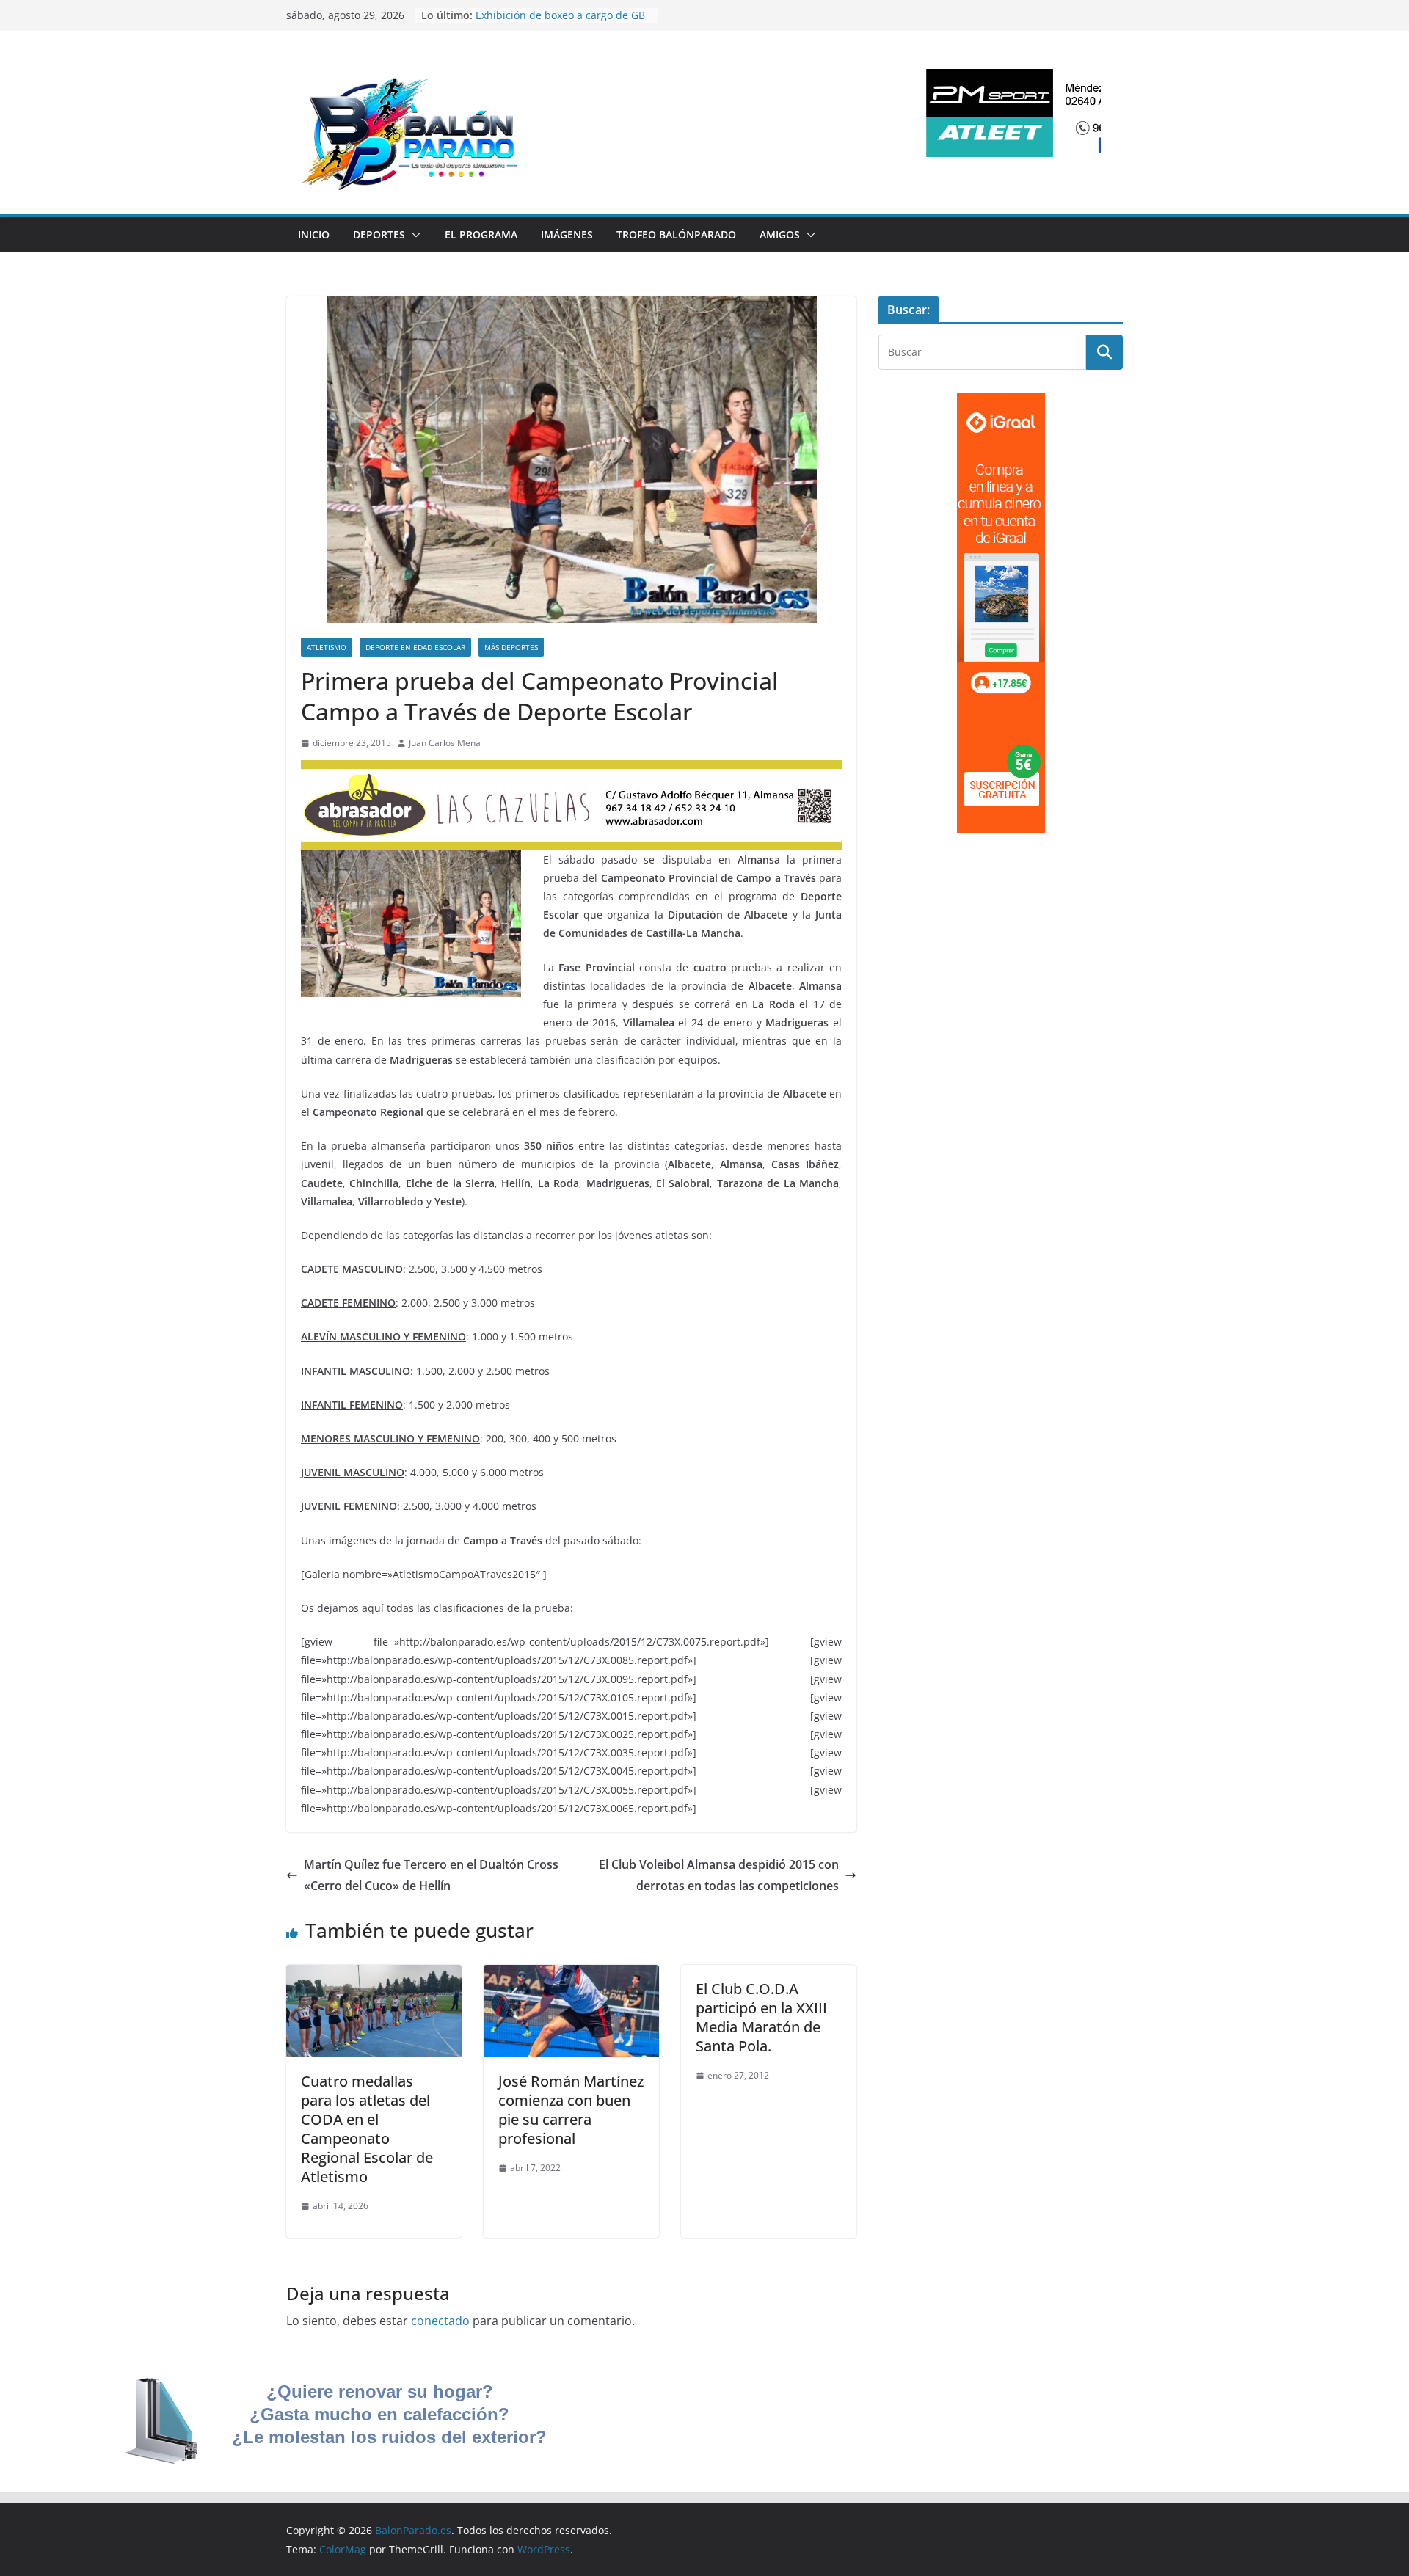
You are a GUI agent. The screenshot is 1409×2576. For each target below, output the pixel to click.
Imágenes (567, 234)
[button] (413, 235)
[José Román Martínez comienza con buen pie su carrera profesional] (571, 1975)
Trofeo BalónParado (676, 234)
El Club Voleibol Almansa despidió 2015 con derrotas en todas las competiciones (719, 1875)
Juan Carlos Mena (445, 743)
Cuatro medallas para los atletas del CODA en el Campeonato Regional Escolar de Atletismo (367, 2129)
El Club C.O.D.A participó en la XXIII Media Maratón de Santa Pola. (761, 2017)
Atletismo (327, 647)
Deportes (379, 234)
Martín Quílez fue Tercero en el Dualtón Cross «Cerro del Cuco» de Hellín (431, 1875)
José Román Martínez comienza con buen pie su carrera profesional (571, 2110)
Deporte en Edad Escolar (415, 647)
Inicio (314, 234)
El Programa (481, 234)
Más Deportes (511, 647)
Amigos (780, 234)
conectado (440, 2321)
